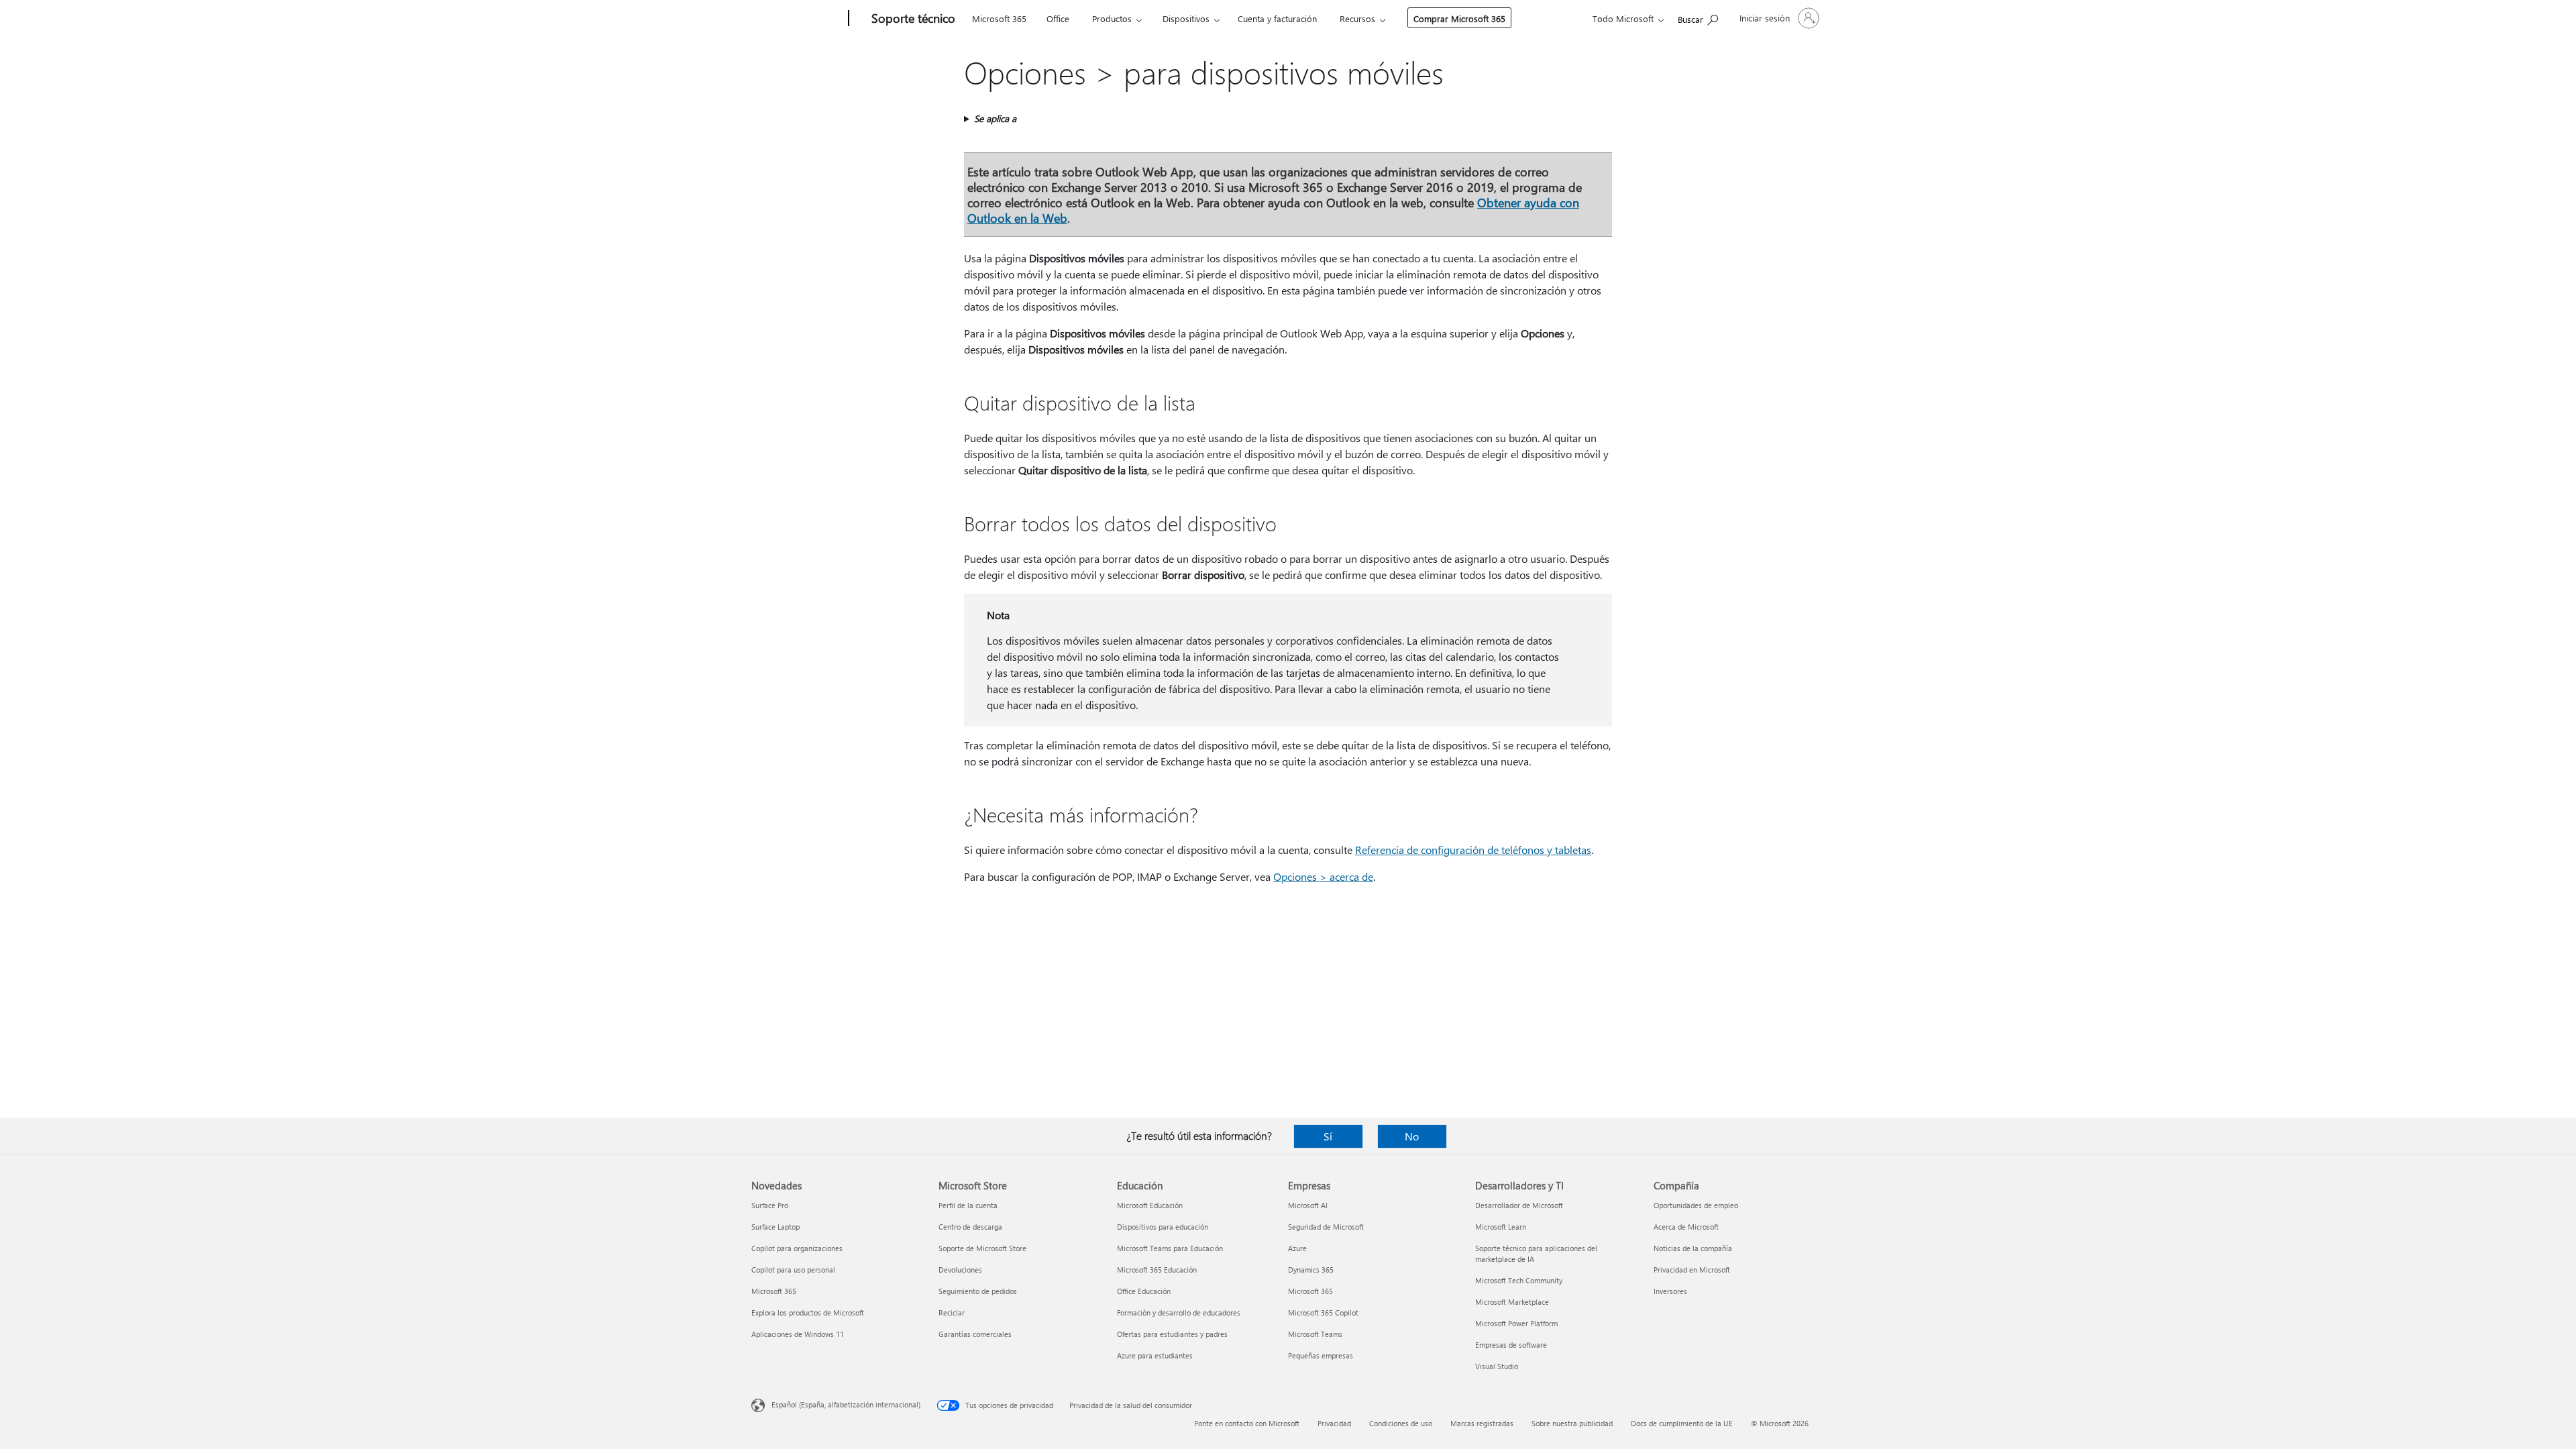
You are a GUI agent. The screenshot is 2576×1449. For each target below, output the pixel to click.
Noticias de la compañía (1693, 1248)
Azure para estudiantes (1155, 1355)
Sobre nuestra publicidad (1572, 1423)
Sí (1328, 1136)
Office (1058, 18)
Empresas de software (1511, 1345)
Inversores (1670, 1291)
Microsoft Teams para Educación (1170, 1248)
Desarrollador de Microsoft (1519, 1205)
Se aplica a (995, 118)
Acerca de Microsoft (1686, 1227)
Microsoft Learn (1501, 1227)
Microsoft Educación (1150, 1205)
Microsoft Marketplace (1512, 1302)
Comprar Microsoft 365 (1459, 18)
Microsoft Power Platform (1516, 1323)
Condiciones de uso (1401, 1423)
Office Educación (1144, 1291)
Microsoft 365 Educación (1157, 1270)
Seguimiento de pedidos (978, 1291)
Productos (1112, 18)
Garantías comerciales (975, 1334)
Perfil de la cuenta (968, 1205)
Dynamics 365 (1311, 1270)
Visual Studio (1497, 1366)
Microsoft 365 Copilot (1323, 1312)
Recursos (1357, 18)
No (1412, 1136)
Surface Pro (770, 1205)
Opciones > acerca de (1323, 876)
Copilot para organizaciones (797, 1248)
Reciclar (952, 1312)
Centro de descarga (970, 1227)
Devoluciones (960, 1270)
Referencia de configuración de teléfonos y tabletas (1473, 850)
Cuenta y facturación (1277, 18)
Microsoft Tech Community (1519, 1280)
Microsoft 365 (999, 18)
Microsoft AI (1308, 1205)
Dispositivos (1186, 18)
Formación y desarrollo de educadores (1179, 1312)
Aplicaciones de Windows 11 (798, 1334)
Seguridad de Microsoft (1326, 1227)
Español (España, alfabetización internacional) (846, 1404)
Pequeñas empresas (1321, 1355)
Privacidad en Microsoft (1692, 1270)
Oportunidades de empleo (1696, 1205)
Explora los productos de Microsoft (808, 1312)
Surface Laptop (775, 1227)
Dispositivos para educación (1163, 1227)
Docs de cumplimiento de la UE (1682, 1423)
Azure (1297, 1248)
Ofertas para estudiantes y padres (1172, 1334)
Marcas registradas (1482, 1423)
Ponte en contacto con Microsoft (1247, 1423)
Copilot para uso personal (793, 1270)
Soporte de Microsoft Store (982, 1248)
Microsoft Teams (1315, 1334)
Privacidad (1334, 1423)
